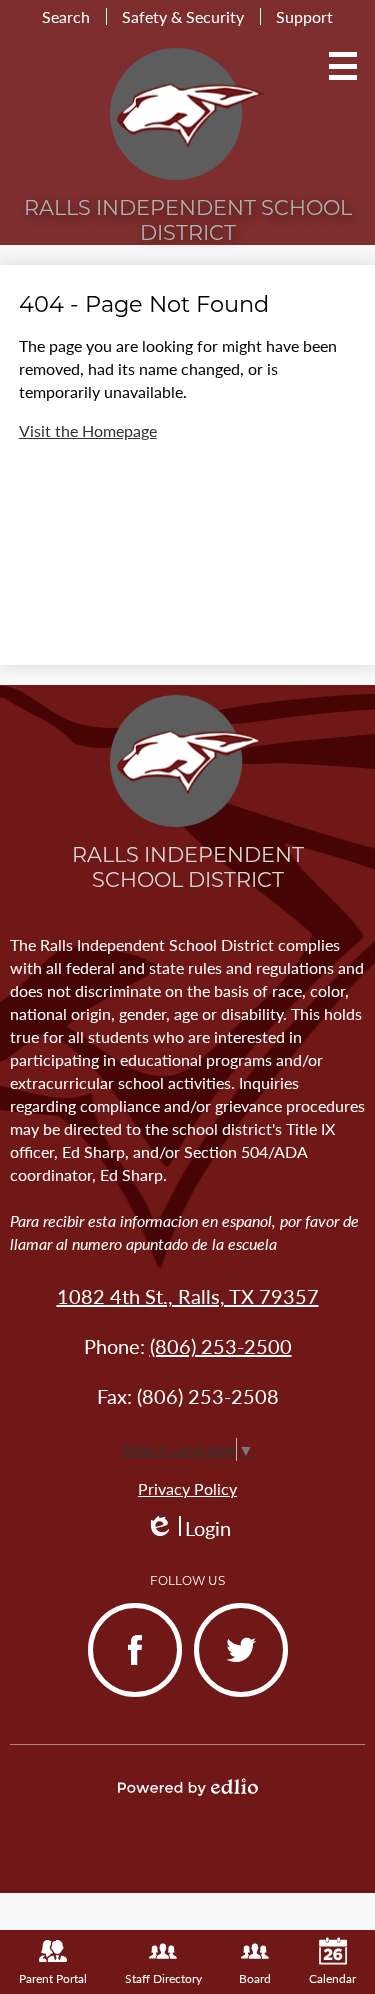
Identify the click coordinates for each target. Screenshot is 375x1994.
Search (66, 16)
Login (188, 1528)
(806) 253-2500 (221, 1346)
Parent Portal (53, 1978)
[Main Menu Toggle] (343, 66)
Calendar (332, 1978)
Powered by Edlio (188, 1787)
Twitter (224, 1694)
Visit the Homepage (88, 430)
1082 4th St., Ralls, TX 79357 (188, 1296)
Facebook (126, 1694)
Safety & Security (183, 16)
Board (255, 1978)
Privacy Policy (187, 1488)
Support (304, 16)
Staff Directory (163, 1978)
